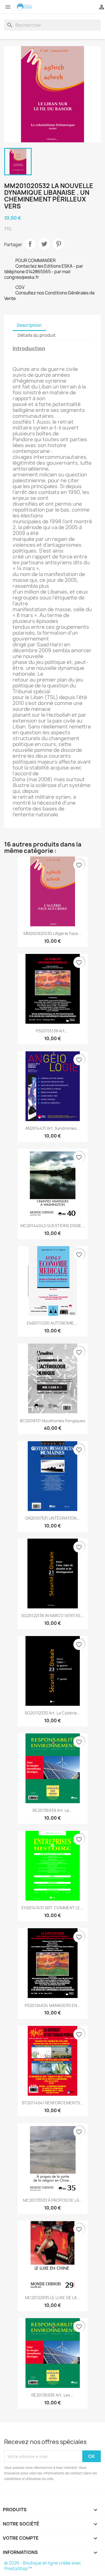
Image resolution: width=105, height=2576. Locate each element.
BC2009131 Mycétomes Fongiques (53, 1421)
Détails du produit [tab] (37, 335)
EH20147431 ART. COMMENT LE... (53, 1908)
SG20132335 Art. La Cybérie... (53, 1713)
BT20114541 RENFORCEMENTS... (53, 2103)
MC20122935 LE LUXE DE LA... (53, 2298)
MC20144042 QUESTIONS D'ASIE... (53, 1226)
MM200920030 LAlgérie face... (53, 933)
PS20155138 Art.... (53, 1031)
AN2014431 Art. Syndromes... (53, 1128)
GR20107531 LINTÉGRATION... (53, 1518)
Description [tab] (29, 325)
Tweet (44, 244)
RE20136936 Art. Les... (53, 2395)
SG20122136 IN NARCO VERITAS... (53, 1616)
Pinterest (59, 244)
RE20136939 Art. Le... (53, 1810)
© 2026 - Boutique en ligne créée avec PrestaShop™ (43, 2566)
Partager (30, 244)
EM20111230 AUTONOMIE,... (53, 1323)
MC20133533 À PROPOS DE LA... (53, 2200)
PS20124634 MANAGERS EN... (53, 2005)
